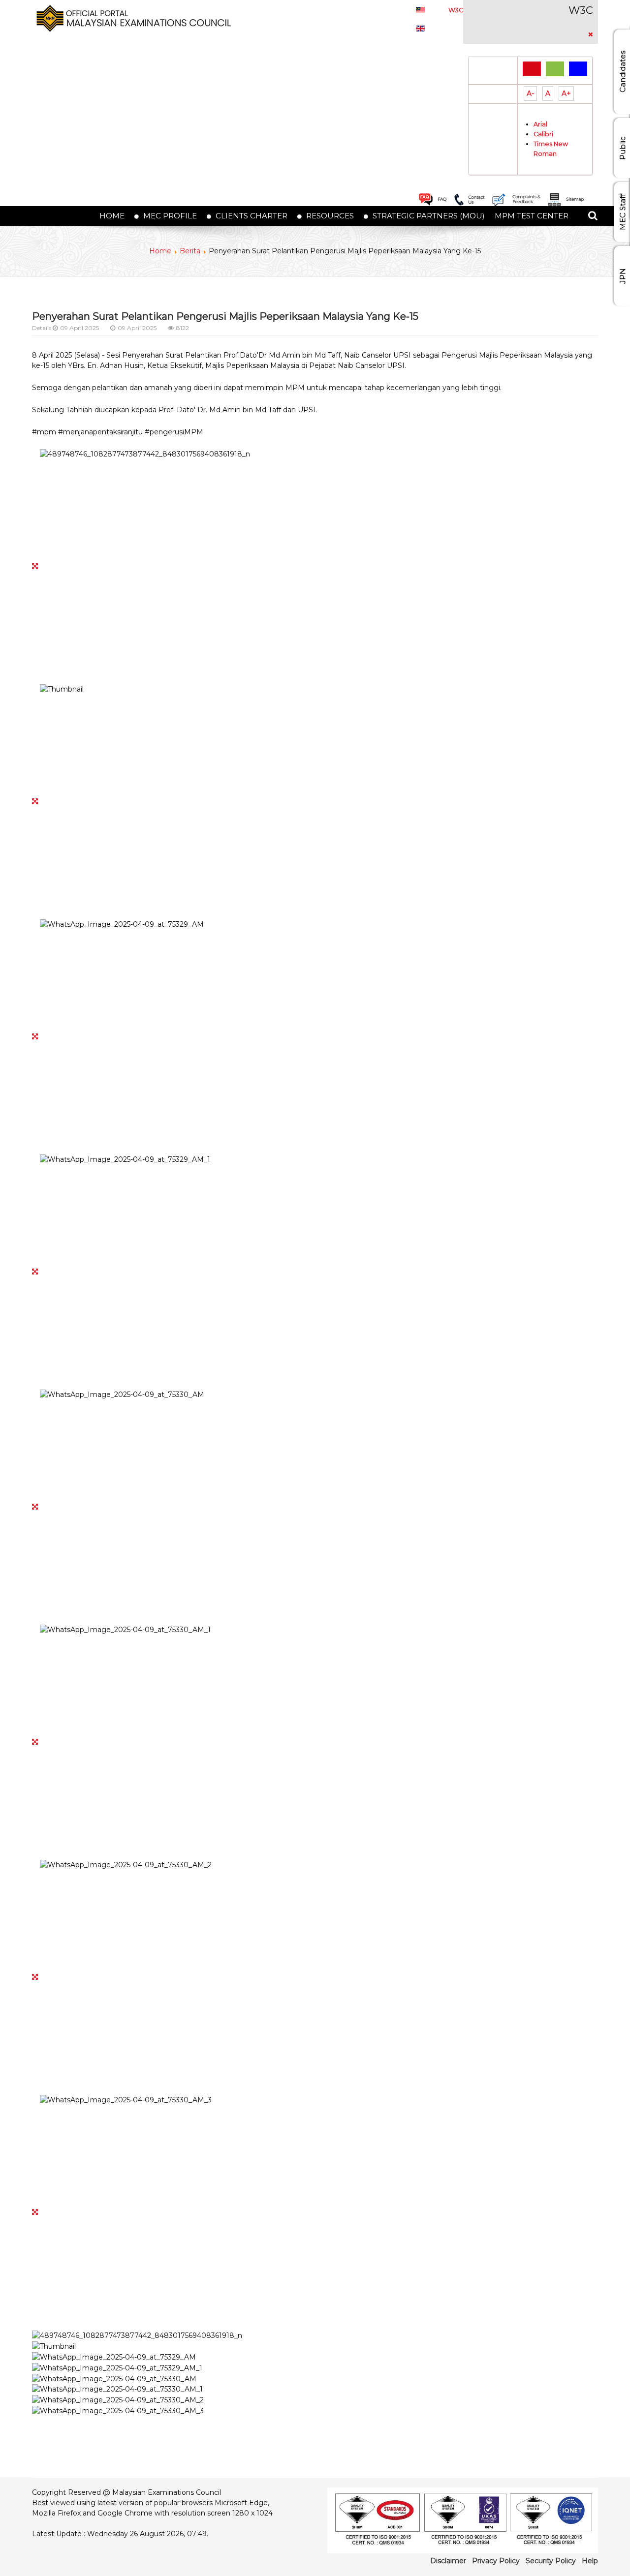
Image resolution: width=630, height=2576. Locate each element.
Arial (540, 124)
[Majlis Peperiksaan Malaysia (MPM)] (131, 18)
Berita (190, 251)
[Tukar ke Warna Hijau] (555, 69)
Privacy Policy (496, 2561)
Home (160, 251)
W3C (456, 10)
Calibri (543, 134)
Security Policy (551, 2561)
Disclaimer (448, 2561)
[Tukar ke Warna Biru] (578, 69)
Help (590, 2561)
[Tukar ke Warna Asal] (532, 69)
